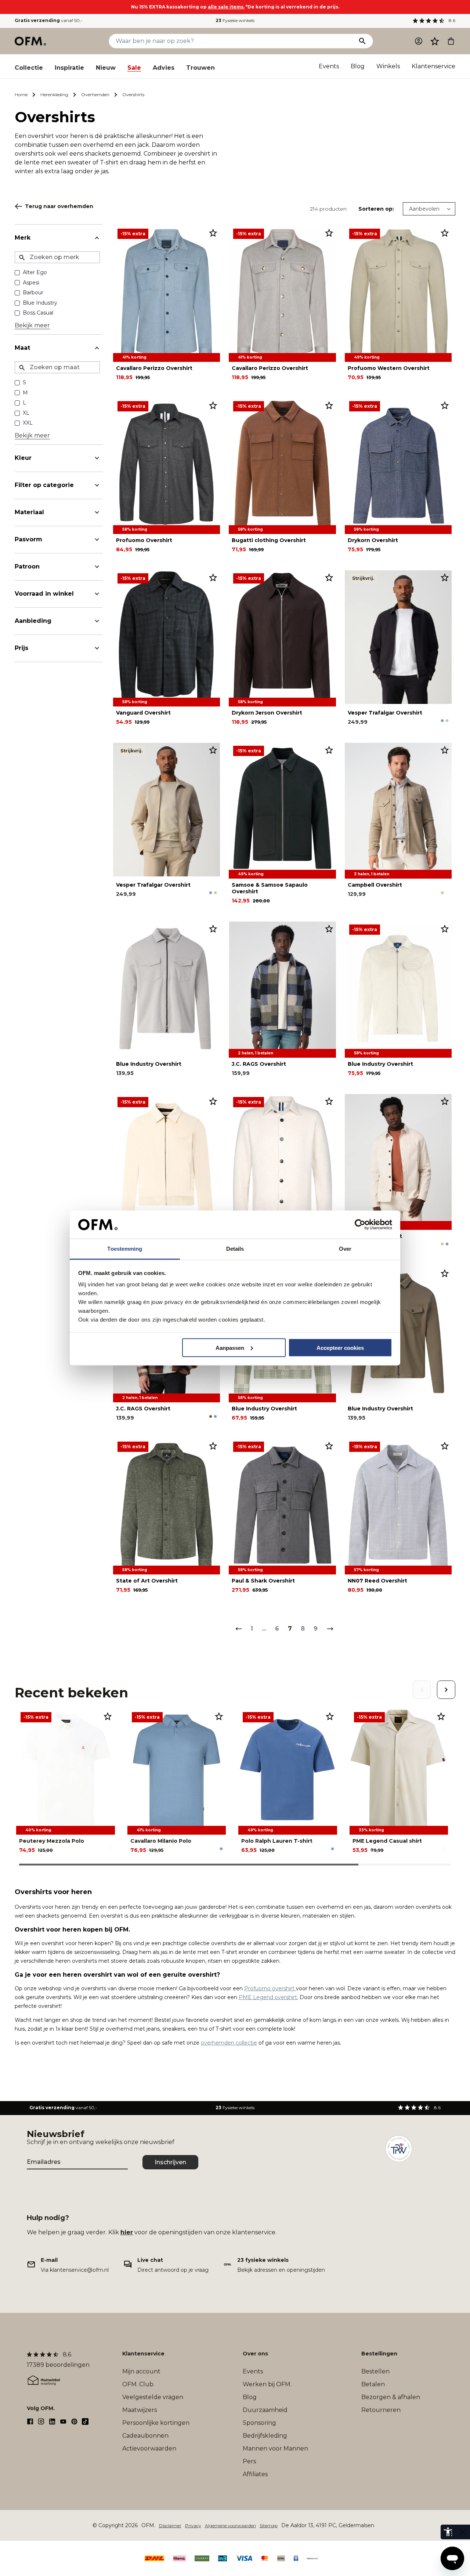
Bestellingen (379, 2354)
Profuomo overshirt (270, 1988)
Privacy (193, 2526)
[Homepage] (31, 41)
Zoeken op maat (55, 367)
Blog (358, 66)
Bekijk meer (32, 325)
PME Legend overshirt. (268, 1997)
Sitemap (269, 2526)
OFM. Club (138, 2384)
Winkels (388, 66)
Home (21, 95)
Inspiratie (69, 68)
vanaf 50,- (49, 20)
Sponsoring (259, 2423)
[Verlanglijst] (435, 41)
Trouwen (200, 68)
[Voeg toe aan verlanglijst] (213, 233)
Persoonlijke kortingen (156, 2423)
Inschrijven (170, 2162)
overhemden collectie (229, 2043)
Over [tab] (345, 1249)
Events (329, 66)
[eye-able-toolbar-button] (448, 2532)
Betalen (373, 2384)
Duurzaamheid (265, 2410)
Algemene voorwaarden (230, 2526)
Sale (134, 68)
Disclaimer (170, 2526)
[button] (435, 41)
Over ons (255, 2354)
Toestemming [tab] (125, 1249)
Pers (249, 2461)
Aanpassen (230, 1347)
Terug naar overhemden (59, 206)
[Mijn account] (419, 41)
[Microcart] (451, 41)
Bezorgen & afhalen (391, 2397)
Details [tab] (235, 1249)
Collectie (29, 68)
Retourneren (381, 2410)
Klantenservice (433, 66)
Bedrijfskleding (265, 2436)
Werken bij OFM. (267, 2384)
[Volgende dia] (446, 1690)
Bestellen (375, 2371)
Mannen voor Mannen (275, 2448)
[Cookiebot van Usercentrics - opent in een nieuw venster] (360, 1225)
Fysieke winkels (235, 20)
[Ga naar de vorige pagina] (238, 1629)
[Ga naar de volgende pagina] (330, 1629)
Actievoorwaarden (149, 2448)
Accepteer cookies (340, 1347)
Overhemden (95, 95)
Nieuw (106, 68)
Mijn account (141, 2371)
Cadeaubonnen (145, 2436)
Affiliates (255, 2474)
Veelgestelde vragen (153, 2397)
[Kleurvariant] (442, 721)
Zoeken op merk (55, 257)
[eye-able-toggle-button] (463, 2532)
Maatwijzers (140, 2410)
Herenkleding (54, 95)
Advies (164, 68)
